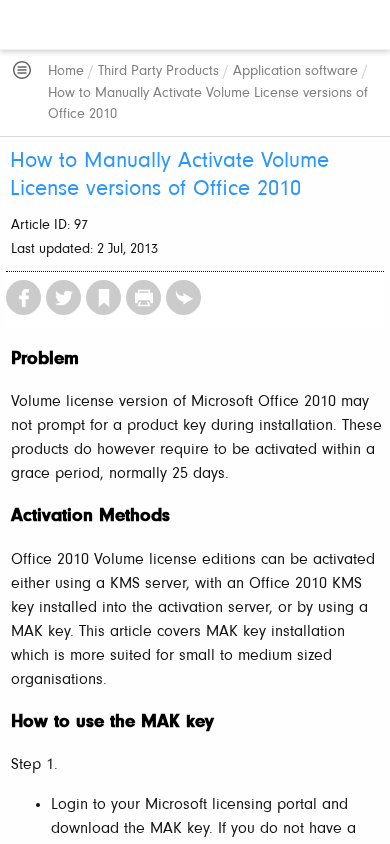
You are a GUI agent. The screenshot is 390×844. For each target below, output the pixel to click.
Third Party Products (158, 71)
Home (66, 71)
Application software (295, 71)
